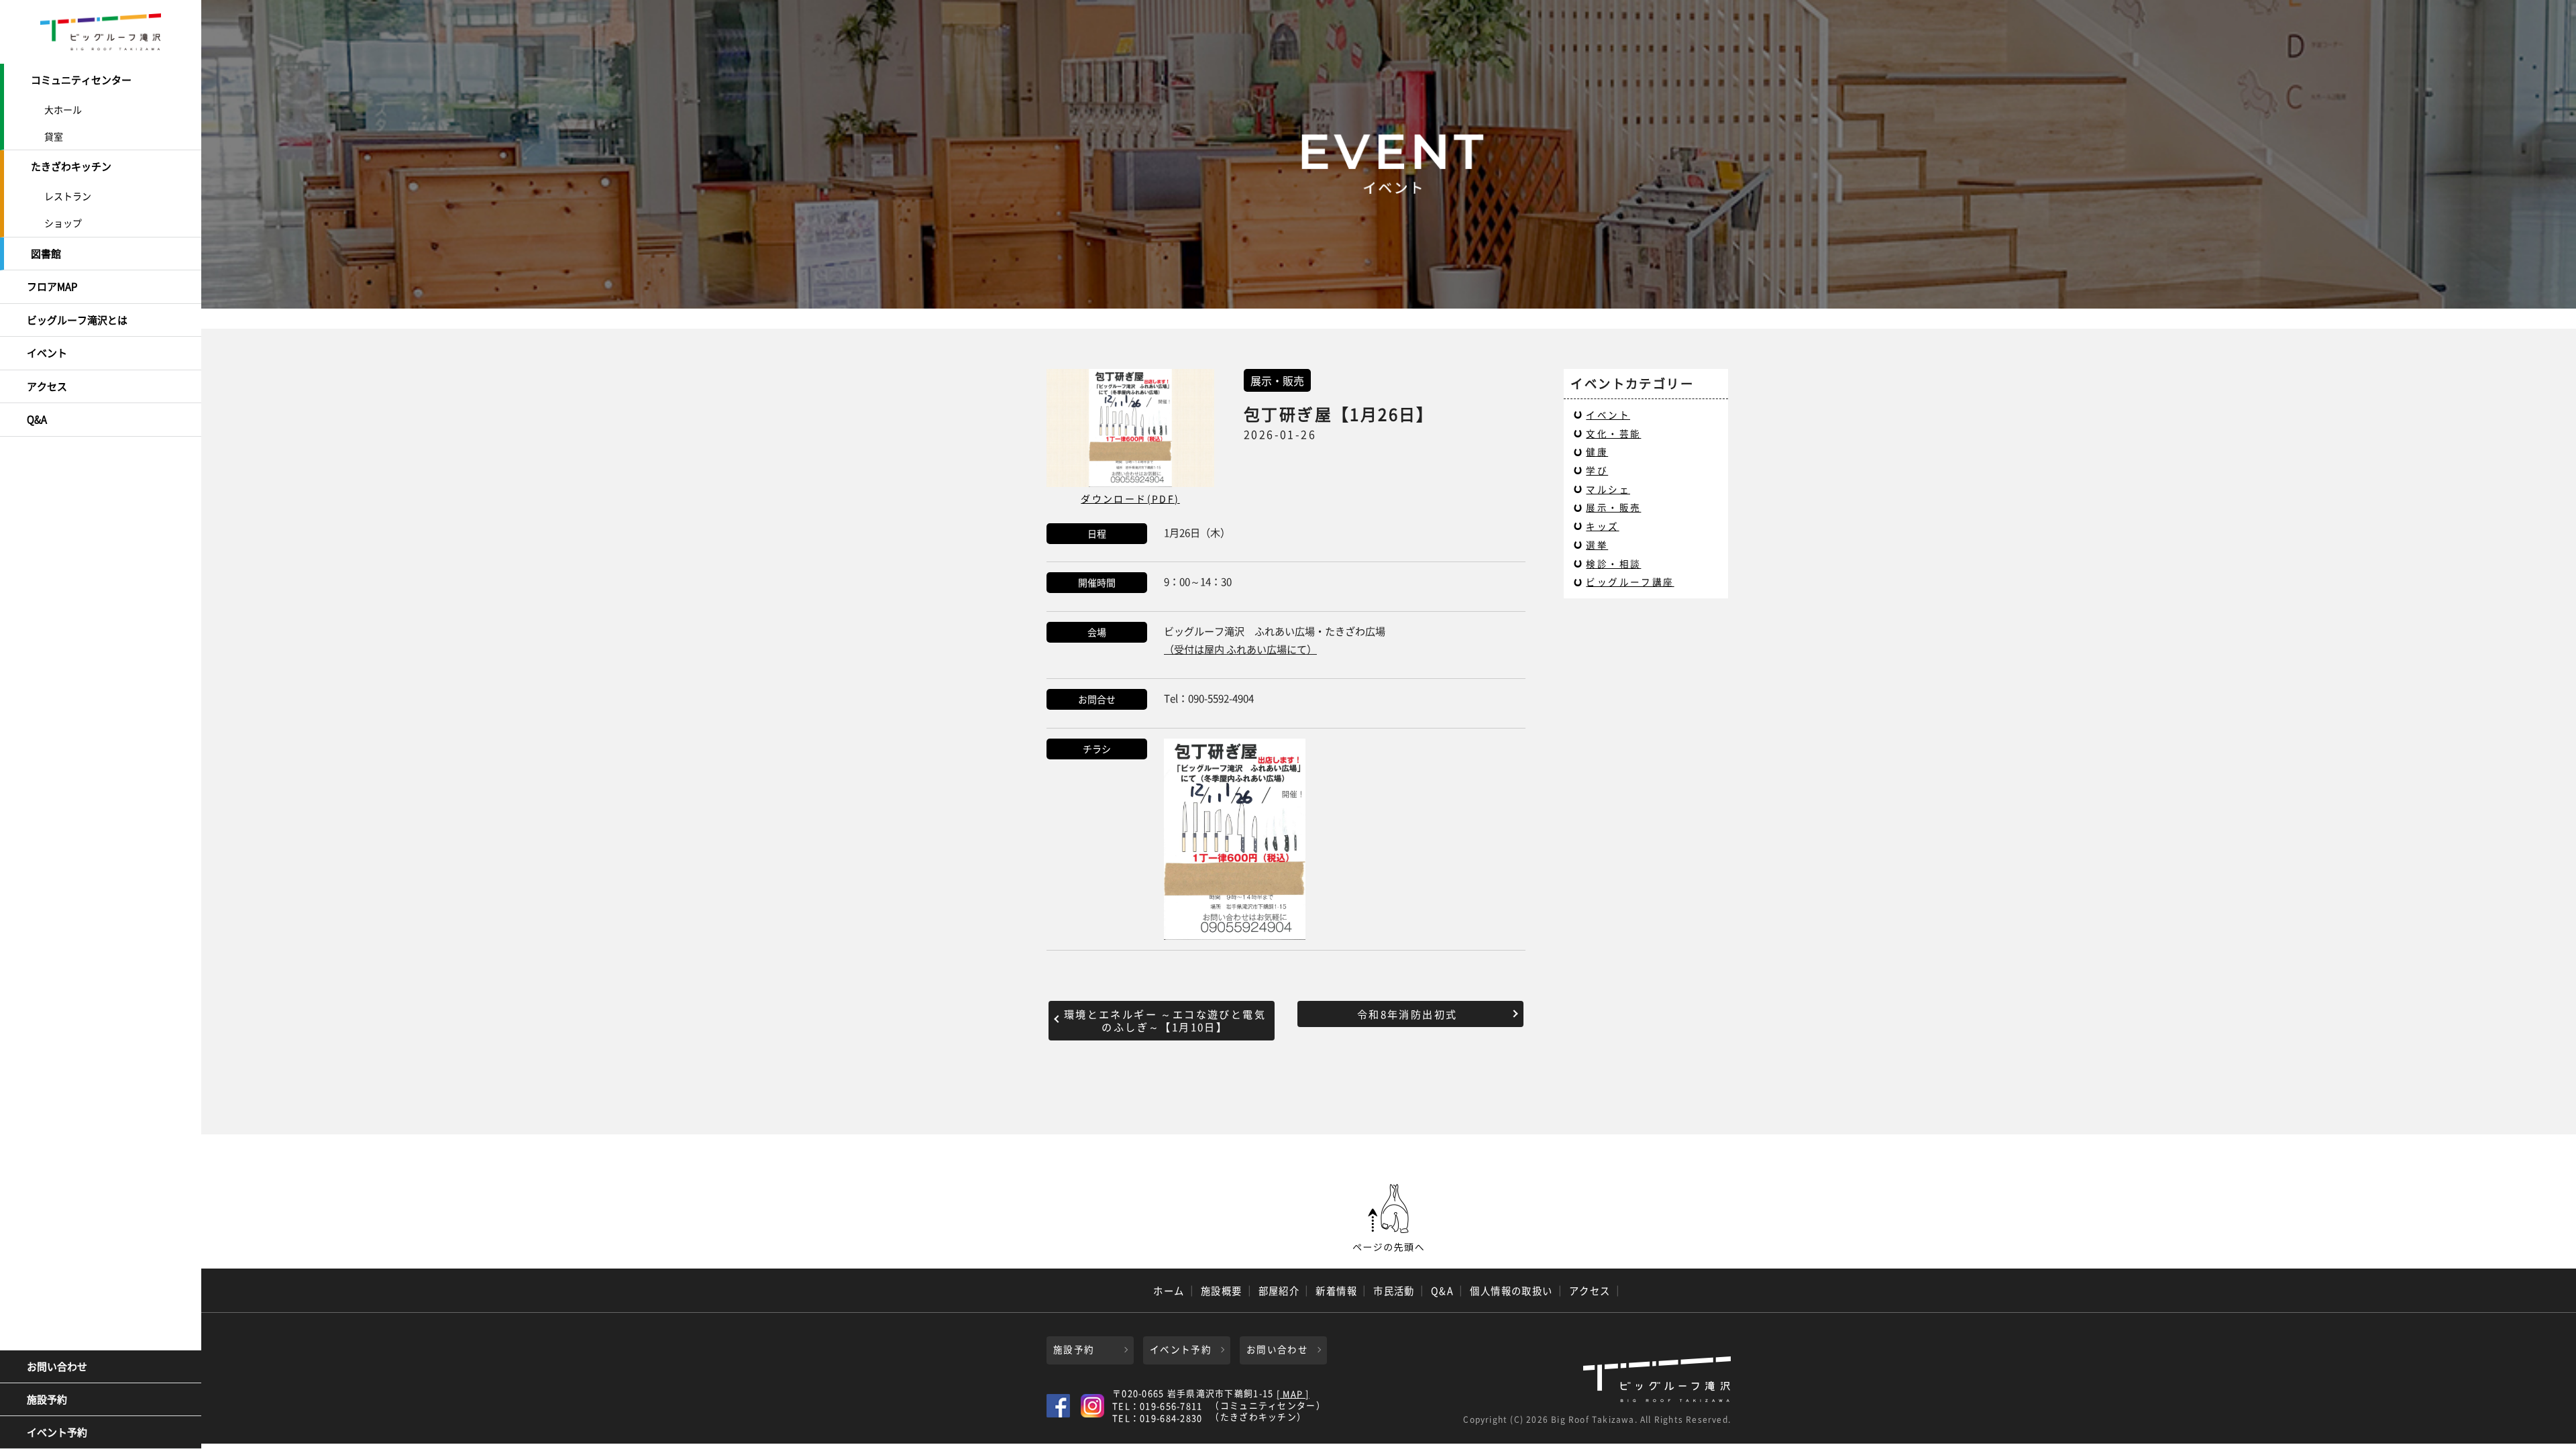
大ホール (63, 109)
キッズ (1602, 526)
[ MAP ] (1293, 1394)
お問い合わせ (57, 1366)
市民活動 (1394, 1291)
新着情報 (1336, 1291)
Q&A (37, 419)
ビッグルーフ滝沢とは (77, 320)
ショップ (63, 223)
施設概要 (1222, 1291)
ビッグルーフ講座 (1630, 582)
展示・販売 (1613, 507)
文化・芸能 (1613, 433)
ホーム (1169, 1291)
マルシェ (1608, 489)
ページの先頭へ (1389, 1218)
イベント (47, 353)
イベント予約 (57, 1432)
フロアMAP (52, 286)
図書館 (46, 254)
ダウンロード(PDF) (1130, 498)
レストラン (68, 196)
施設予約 (47, 1399)
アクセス (47, 386)
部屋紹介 (1279, 1291)
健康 (1597, 451)
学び (1597, 470)
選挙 (1597, 545)
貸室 (54, 136)
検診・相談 (1613, 563)
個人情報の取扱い (1511, 1291)
